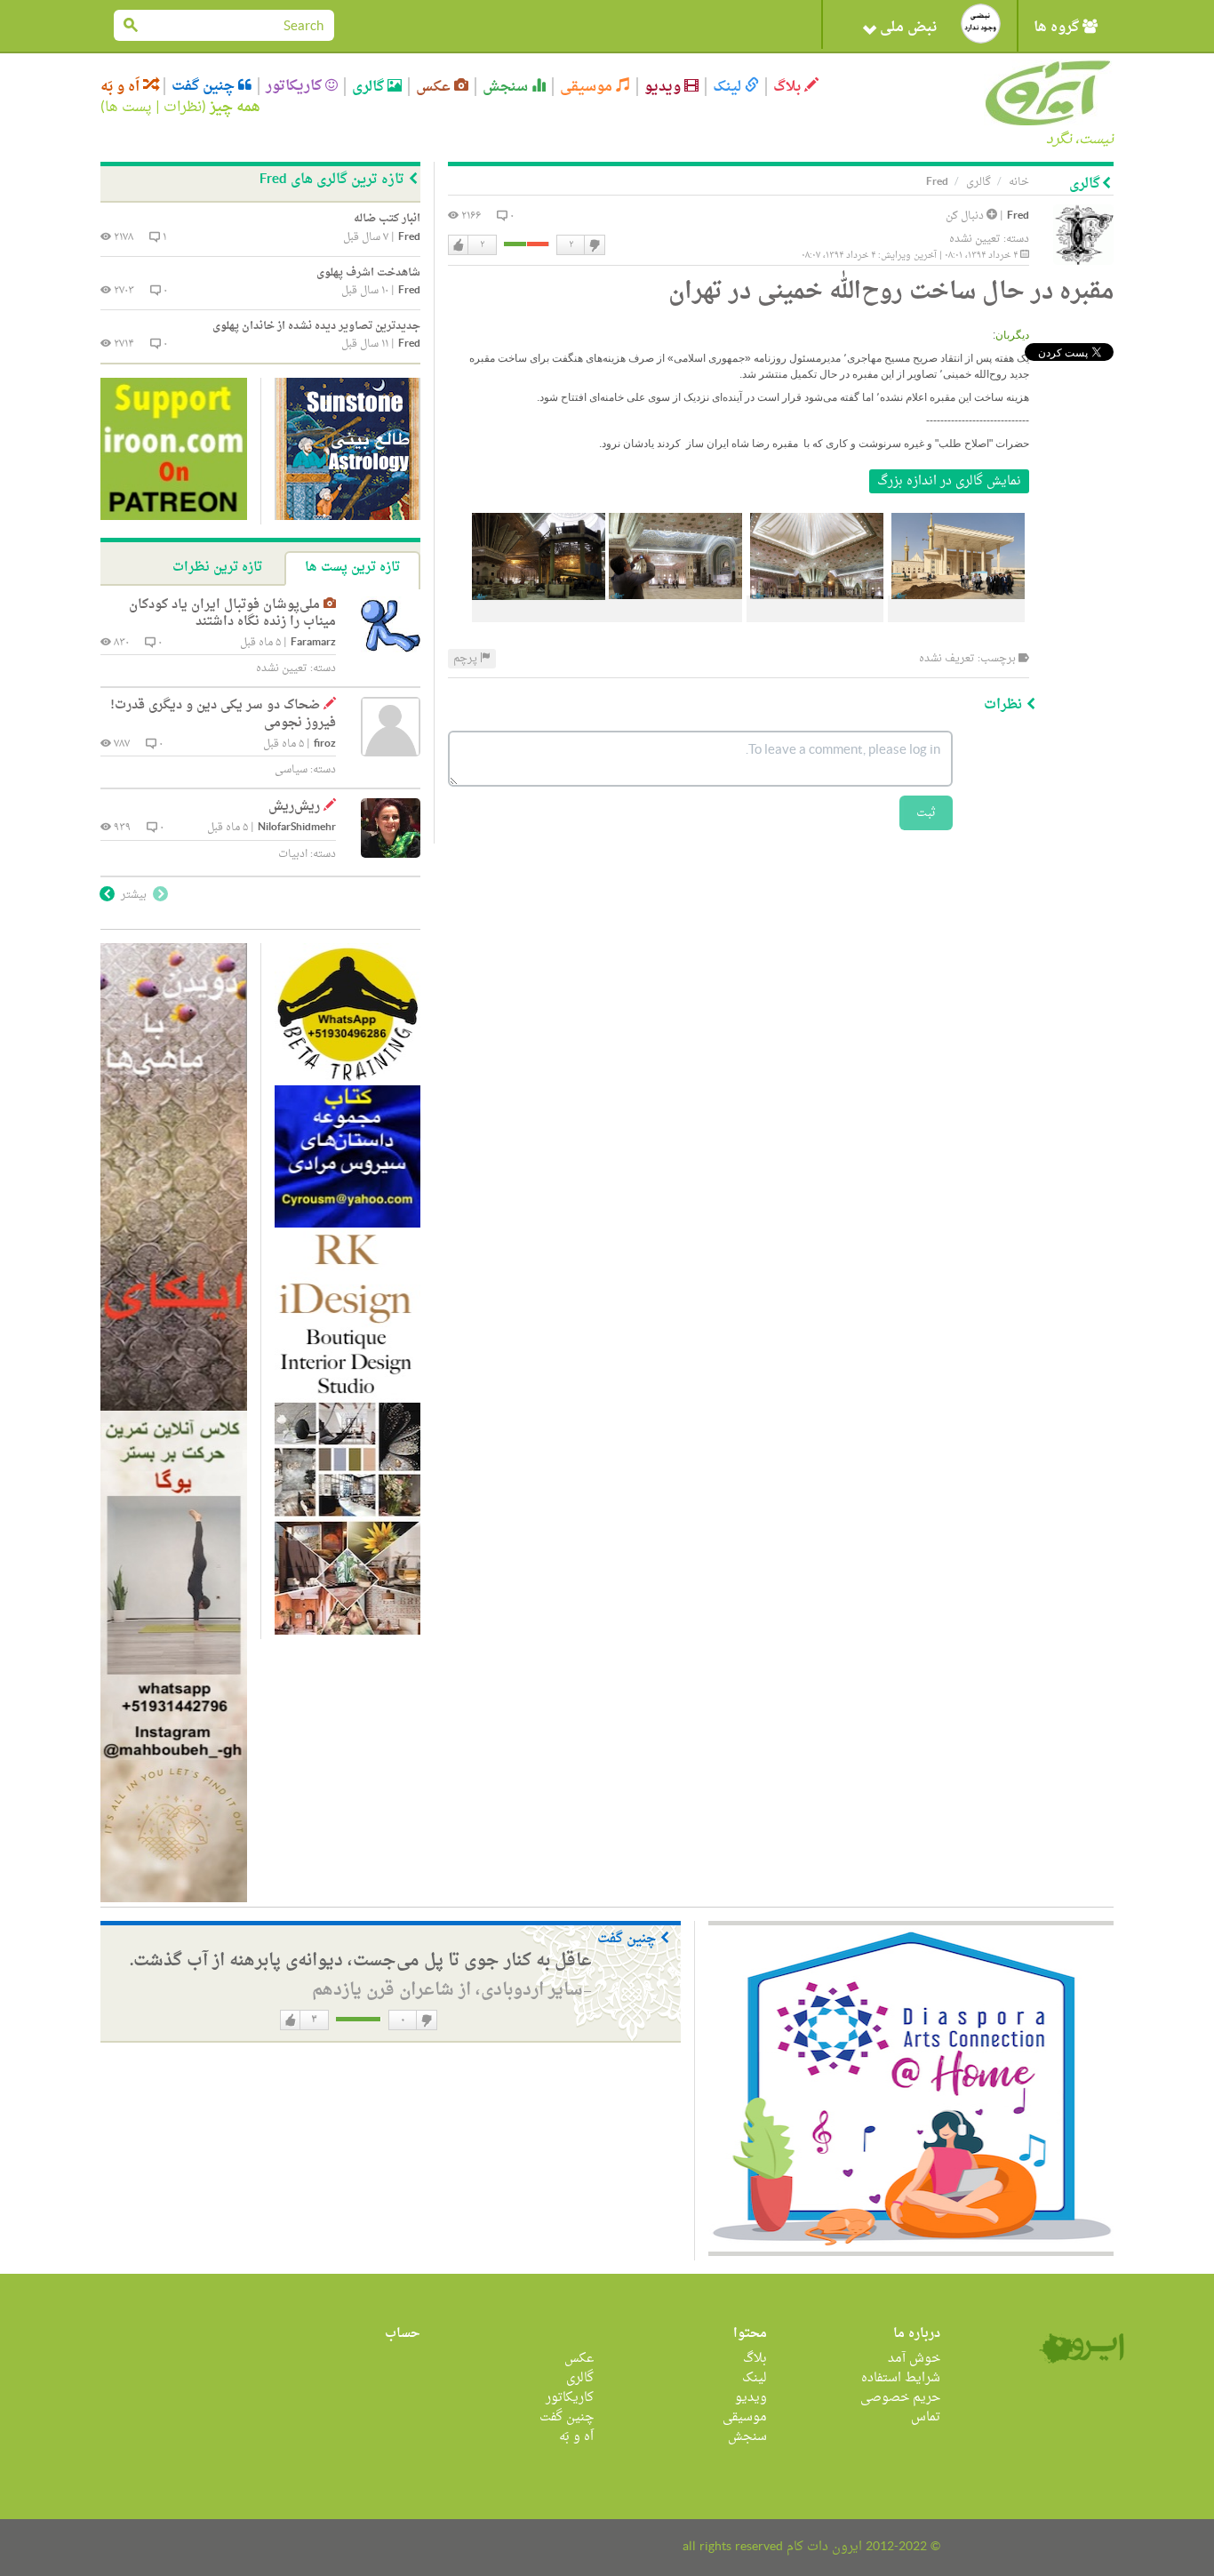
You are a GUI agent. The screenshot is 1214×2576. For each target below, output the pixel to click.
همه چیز (235, 108)
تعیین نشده (975, 239)
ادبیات (293, 854)
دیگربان (1012, 335)
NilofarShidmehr (297, 828)
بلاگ (789, 87)
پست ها (128, 108)
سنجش (507, 87)
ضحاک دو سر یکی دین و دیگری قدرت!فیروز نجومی (223, 714)
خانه (1019, 182)
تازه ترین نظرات (217, 568)
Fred (1018, 216)
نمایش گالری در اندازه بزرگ (949, 481)
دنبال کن (966, 216)
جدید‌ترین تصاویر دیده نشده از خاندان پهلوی (316, 326)
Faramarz (313, 643)
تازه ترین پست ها (352, 568)
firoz (325, 744)
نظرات (183, 108)
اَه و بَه (122, 87)
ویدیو (664, 87)
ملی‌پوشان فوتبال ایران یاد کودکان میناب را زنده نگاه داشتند (232, 614)
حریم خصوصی (900, 2398)
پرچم (467, 659)
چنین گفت (205, 86)
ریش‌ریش (294, 807)
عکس (435, 87)
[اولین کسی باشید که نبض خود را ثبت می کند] (981, 24)
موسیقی (588, 87)
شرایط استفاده (901, 2378)
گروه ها (1058, 28)
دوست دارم (459, 245)
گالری (370, 87)
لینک (729, 87)
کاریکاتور (296, 86)
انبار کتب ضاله (387, 219)
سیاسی (291, 770)
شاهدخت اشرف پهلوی (368, 273)
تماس (926, 2417)
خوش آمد (914, 2359)
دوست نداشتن (594, 245)
